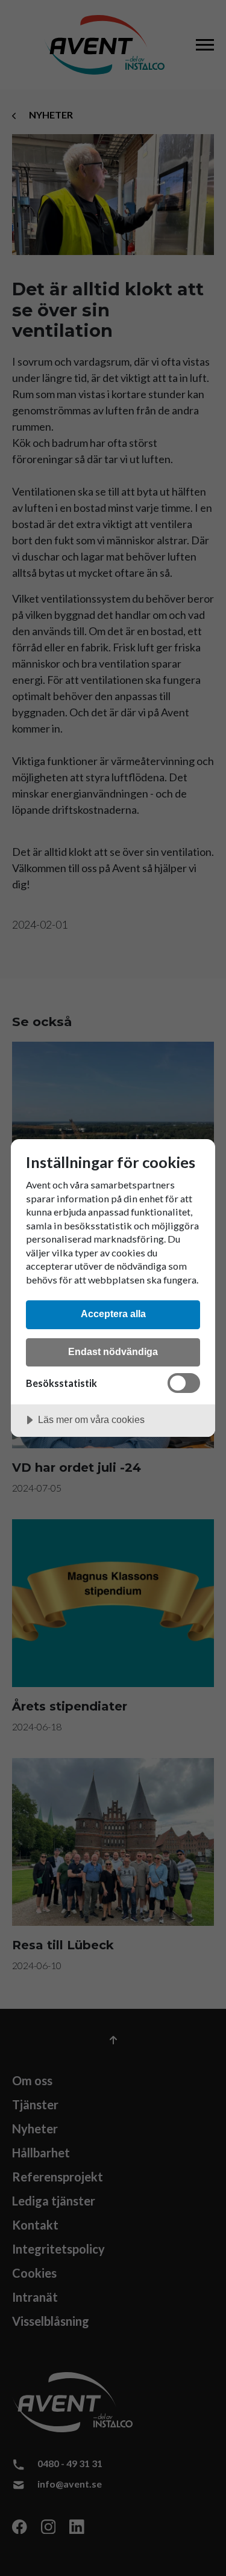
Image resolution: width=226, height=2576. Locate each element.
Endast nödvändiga (113, 1351)
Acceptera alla (113, 1314)
